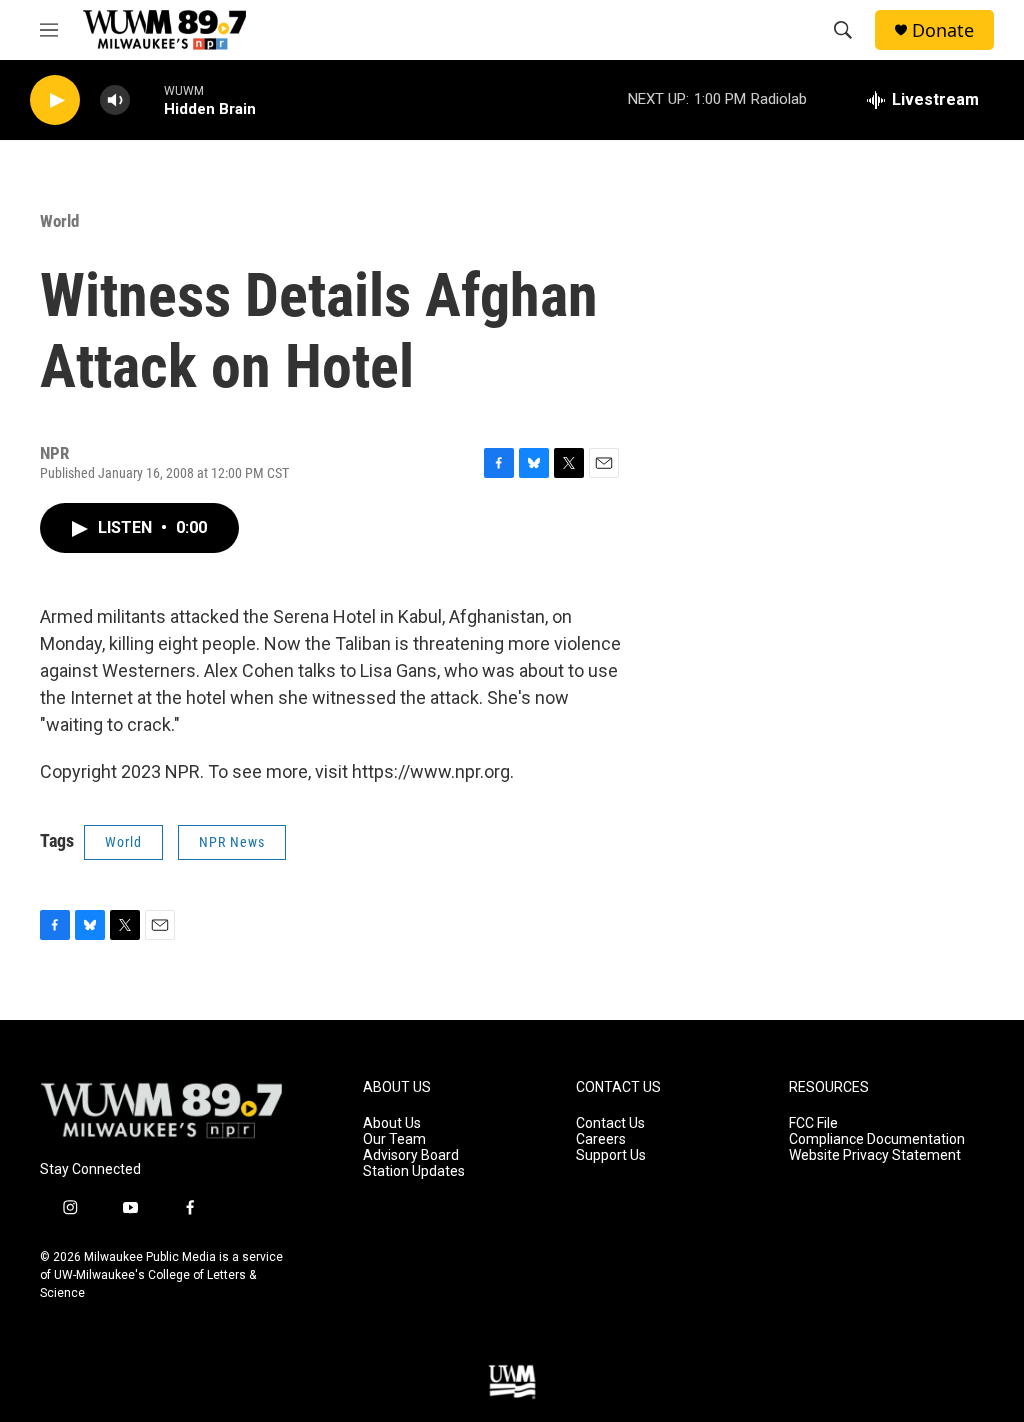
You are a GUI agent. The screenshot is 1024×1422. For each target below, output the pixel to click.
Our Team (394, 1139)
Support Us (611, 1155)
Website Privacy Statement (875, 1155)
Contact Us (610, 1123)
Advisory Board (411, 1155)
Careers (601, 1139)
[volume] (115, 100)
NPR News (232, 842)
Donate (943, 30)
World (59, 221)
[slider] (147, 99)
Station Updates (414, 1171)
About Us (392, 1123)
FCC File (813, 1123)
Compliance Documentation (877, 1139)
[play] (55, 100)
